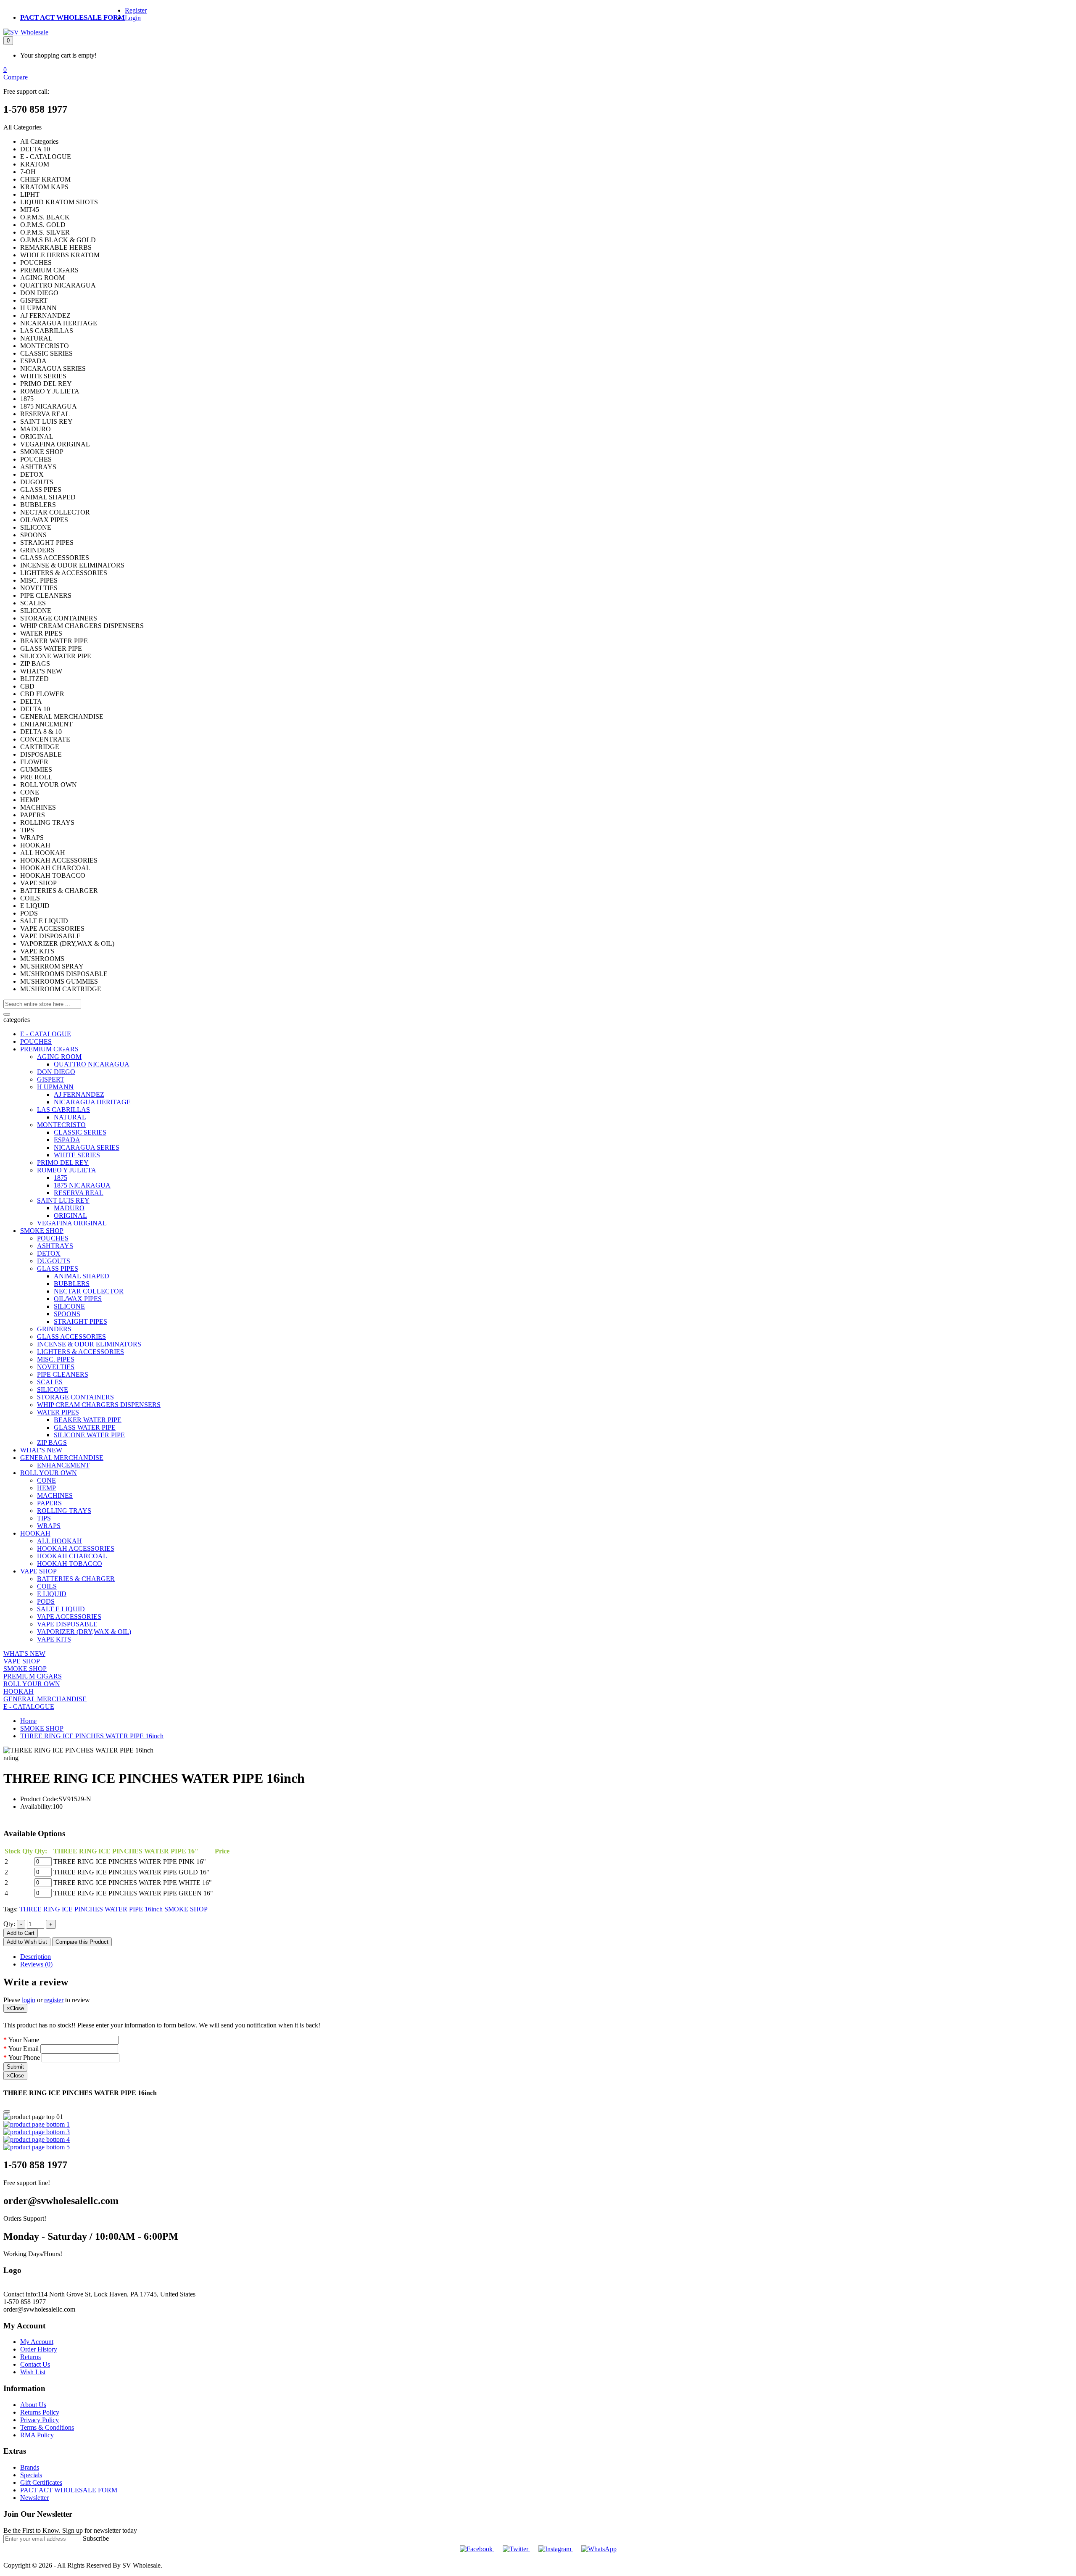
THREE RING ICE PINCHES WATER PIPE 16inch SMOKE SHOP (113, 1909)
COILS (47, 1586)
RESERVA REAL (79, 1193)
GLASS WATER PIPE (85, 1427)
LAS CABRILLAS (63, 1110)
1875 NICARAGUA (82, 1185)
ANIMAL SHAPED (82, 1276)
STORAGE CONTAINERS (75, 1397)
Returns (30, 2357)
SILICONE (69, 1306)
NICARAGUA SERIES (87, 1147)
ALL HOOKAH (59, 1541)
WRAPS (49, 1526)
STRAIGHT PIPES (80, 1321)
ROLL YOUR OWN (49, 1473)
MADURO (69, 1208)
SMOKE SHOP (42, 1231)
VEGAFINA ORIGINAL (72, 1223)
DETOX (49, 1253)
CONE (46, 1480)
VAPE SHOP (38, 1571)
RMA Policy (37, 2435)
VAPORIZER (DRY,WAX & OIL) (84, 1632)
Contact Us (35, 2364)
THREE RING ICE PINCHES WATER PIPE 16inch (92, 1736)
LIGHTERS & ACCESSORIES (80, 1352)
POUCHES (36, 1041)
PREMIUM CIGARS (49, 1049)
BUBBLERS (72, 1284)
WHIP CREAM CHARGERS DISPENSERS (99, 1405)
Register (136, 10)
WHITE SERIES (77, 1155)
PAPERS (49, 1503)
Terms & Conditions (47, 2427)
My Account (37, 2342)
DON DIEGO (56, 1072)
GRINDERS (54, 1329)
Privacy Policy (40, 2420)
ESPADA (67, 1140)
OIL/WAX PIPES (78, 1299)
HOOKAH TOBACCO (70, 1564)
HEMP (46, 1488)
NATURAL (70, 1117)
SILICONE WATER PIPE (89, 1435)
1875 (61, 1178)
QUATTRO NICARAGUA (92, 1064)
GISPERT (51, 1079)
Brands (30, 2467)
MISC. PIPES (56, 1359)
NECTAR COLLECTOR (89, 1291)
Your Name (24, 2040)
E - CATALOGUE (46, 1034)
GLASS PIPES (58, 1268)
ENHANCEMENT (63, 1465)
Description (36, 1957)
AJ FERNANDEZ (79, 1094)
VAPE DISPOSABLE (67, 1624)
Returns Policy (40, 2412)
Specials (31, 2475)
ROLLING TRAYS (64, 1511)
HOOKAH (35, 1533)
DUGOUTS (54, 1261)
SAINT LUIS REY (63, 1200)
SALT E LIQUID (61, 1609)
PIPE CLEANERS (63, 1374)
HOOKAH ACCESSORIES (76, 1548)
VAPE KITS (54, 1639)
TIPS (44, 1518)
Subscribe (96, 2538)
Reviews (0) (36, 1964)
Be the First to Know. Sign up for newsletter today (70, 2530)
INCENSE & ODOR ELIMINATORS (89, 1344)
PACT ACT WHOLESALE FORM (73, 17)
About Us (33, 2405)
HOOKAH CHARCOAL (72, 1556)
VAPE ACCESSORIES (69, 1617)
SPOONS (67, 1314)
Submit (15, 2067)
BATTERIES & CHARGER (76, 1579)
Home (28, 1721)
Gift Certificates (41, 2482)
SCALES (50, 1382)
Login (133, 18)
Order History (39, 2349)
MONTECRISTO (61, 1125)
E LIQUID (52, 1594)
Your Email (24, 2049)
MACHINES (55, 1495)
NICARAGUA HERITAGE (92, 1102)
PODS (46, 1601)
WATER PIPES (58, 1412)
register (54, 2000)
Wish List (33, 2372)
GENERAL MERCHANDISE (62, 1458)
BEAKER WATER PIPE (88, 1420)
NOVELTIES (56, 1367)
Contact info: (21, 2294)
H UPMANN (55, 1087)
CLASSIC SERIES (80, 1132)
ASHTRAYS (55, 1246)
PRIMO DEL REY (63, 1163)
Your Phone (24, 2057)
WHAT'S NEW (41, 1450)
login (29, 2000)
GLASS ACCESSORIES (71, 1337)
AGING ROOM (59, 1057)
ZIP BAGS (52, 1442)
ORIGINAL (70, 1215)
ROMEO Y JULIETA (67, 1170)
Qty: (9, 1924)
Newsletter (34, 2498)
